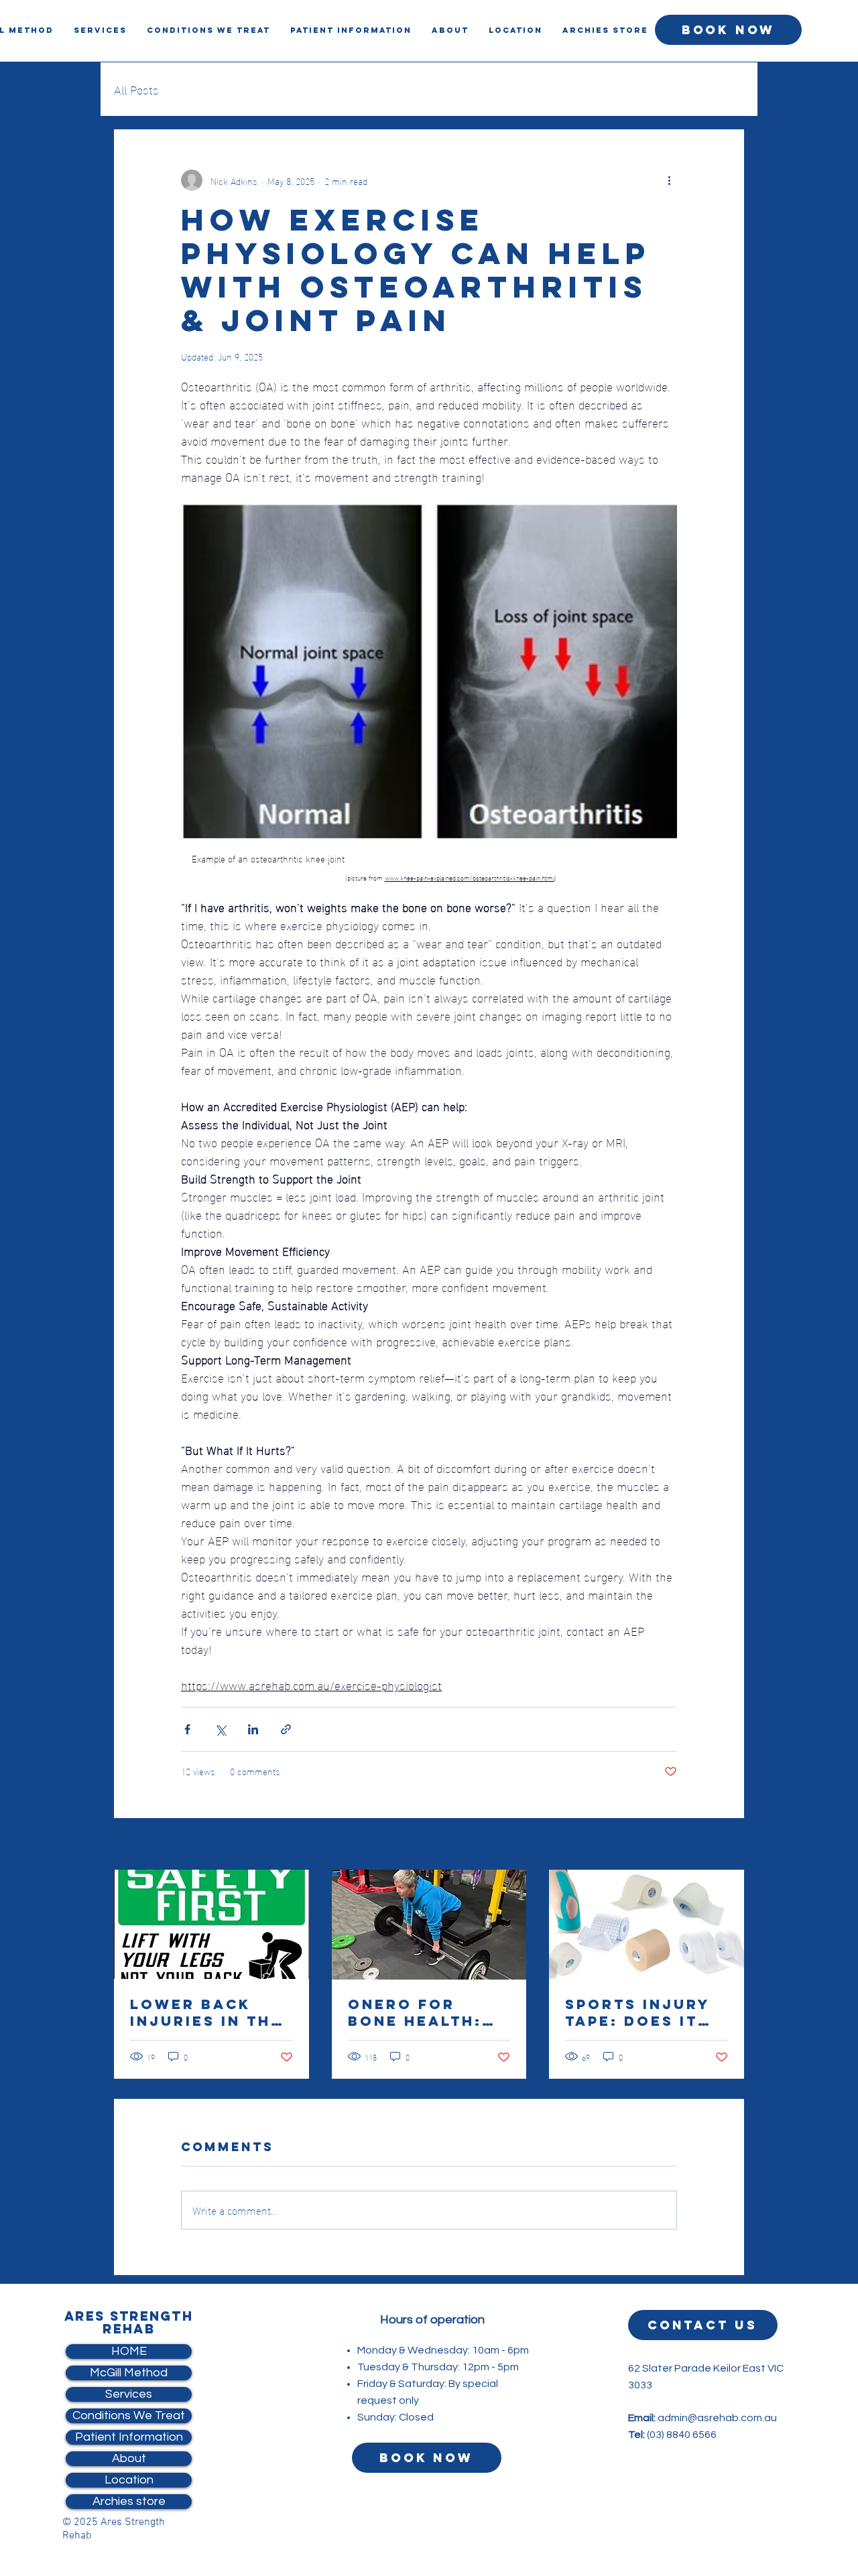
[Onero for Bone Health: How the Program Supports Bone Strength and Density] (429, 1925)
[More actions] (669, 180)
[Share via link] (286, 1729)
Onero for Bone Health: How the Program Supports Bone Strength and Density (424, 2012)
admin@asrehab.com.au (717, 2418)
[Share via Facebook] (187, 1729)
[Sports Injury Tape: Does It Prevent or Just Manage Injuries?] (647, 1924)
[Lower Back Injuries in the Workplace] (211, 1924)
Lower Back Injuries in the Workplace (206, 2012)
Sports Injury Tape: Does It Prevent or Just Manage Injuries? (637, 2012)
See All (731, 1846)
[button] (450, 30)
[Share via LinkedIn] (253, 1729)
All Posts (136, 89)
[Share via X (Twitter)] (220, 1729)
